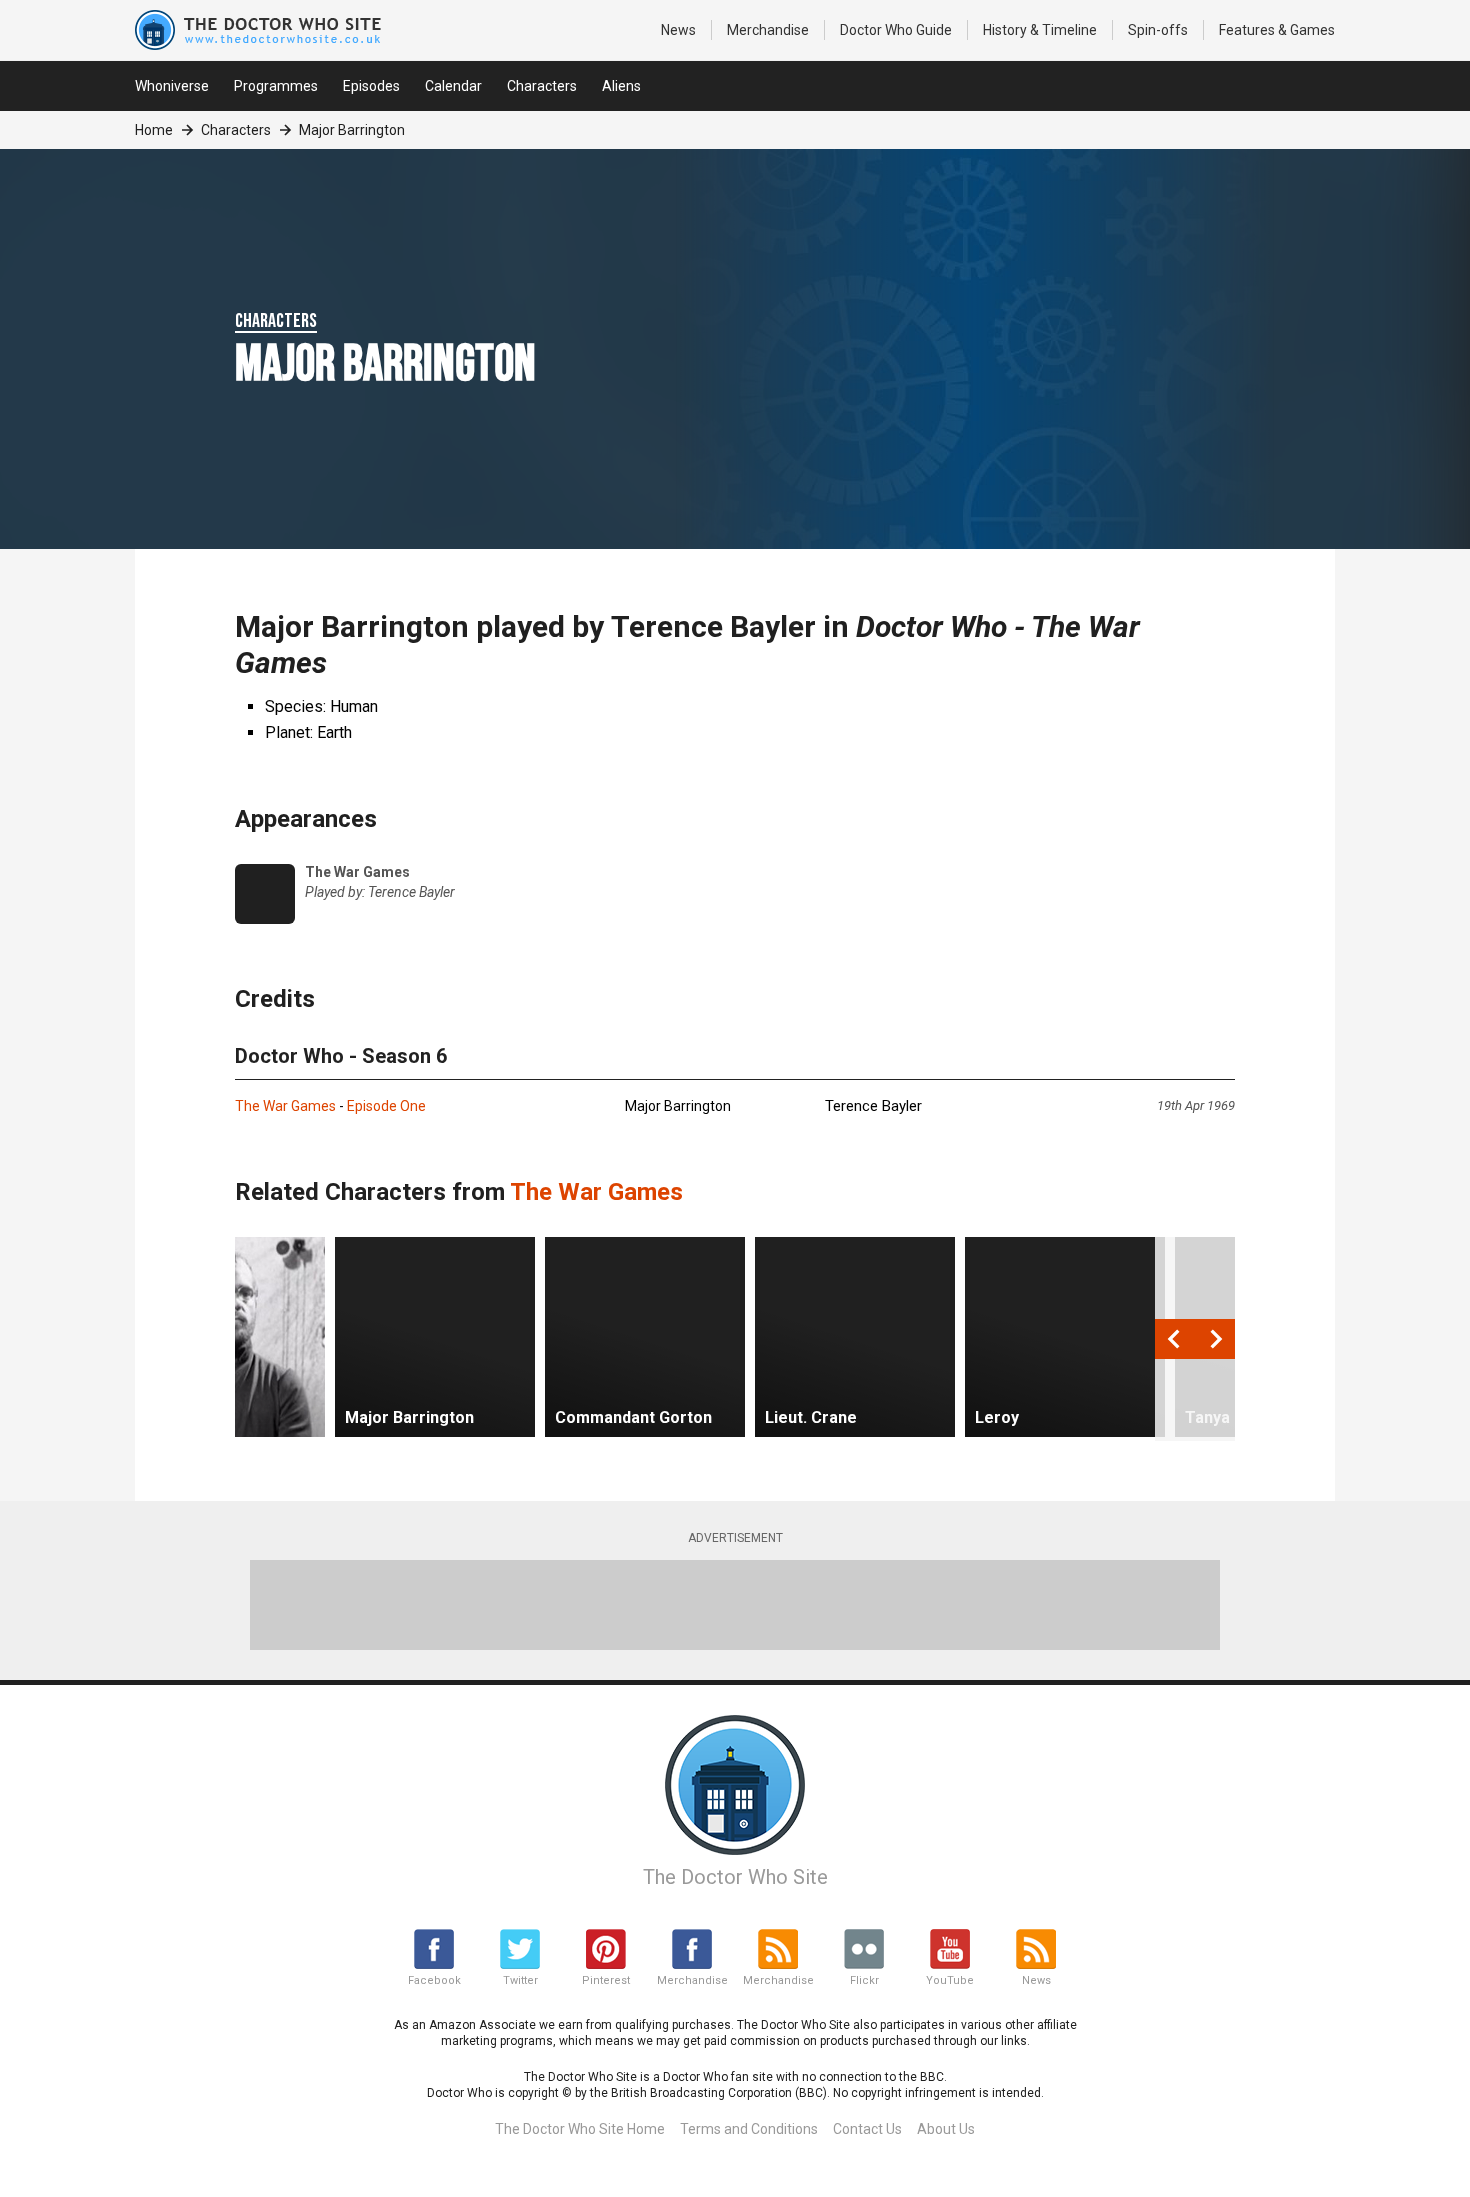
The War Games (285, 1106)
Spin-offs (1158, 30)
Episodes (371, 86)
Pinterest (606, 1980)
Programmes (276, 86)
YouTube (950, 1980)
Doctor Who (896, 30)
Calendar (453, 86)
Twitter (520, 1980)
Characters (542, 86)
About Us (946, 2129)
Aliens (621, 86)
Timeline (1040, 30)
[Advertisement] (735, 1605)
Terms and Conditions (749, 2129)
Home (154, 130)
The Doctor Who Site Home (580, 2129)
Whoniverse (172, 86)
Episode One (386, 1106)
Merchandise (768, 30)
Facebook (434, 1980)
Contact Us (867, 2129)
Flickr (864, 1980)
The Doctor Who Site (735, 1877)
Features (1277, 30)
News (678, 30)
